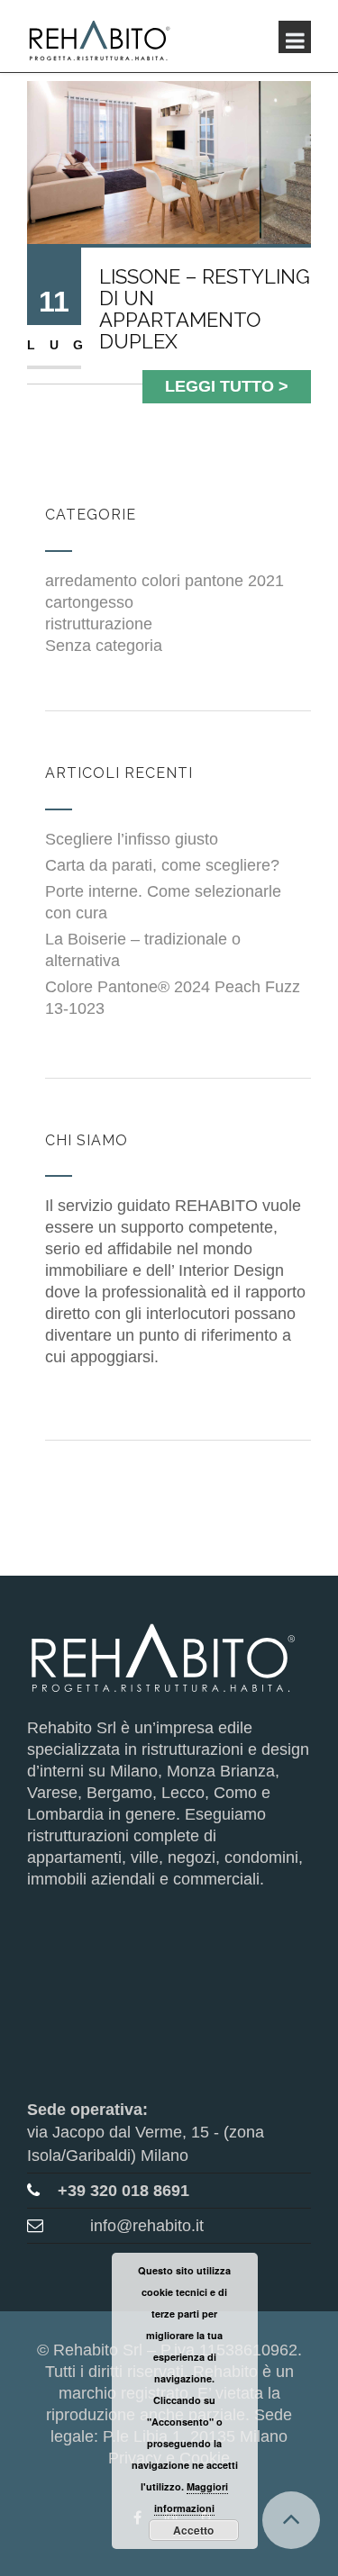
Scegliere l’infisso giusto (132, 839)
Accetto (193, 2530)
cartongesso (89, 602)
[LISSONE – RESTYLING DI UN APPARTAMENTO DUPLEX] (169, 161)
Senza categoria (104, 646)
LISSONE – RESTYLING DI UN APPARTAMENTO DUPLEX (205, 309)
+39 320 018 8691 (123, 2191)
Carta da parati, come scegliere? (162, 865)
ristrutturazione (99, 624)
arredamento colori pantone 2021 (164, 581)
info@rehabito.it (147, 2226)
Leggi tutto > (227, 386)
